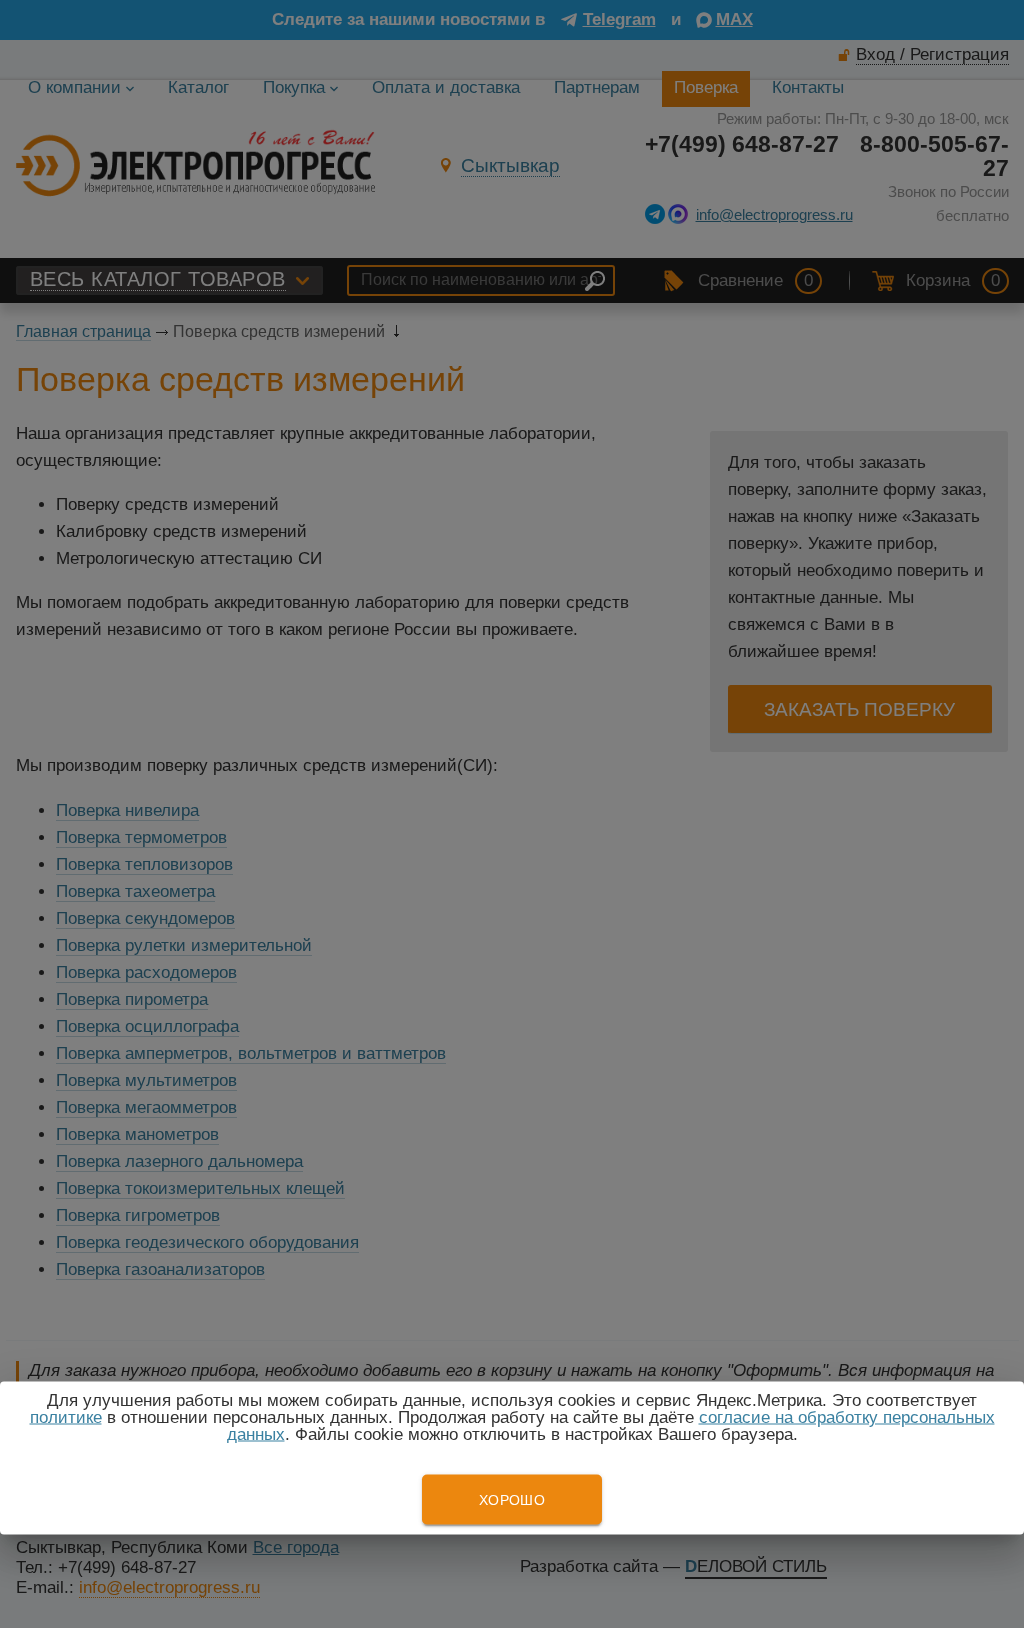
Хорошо (512, 1500)
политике (66, 1417)
